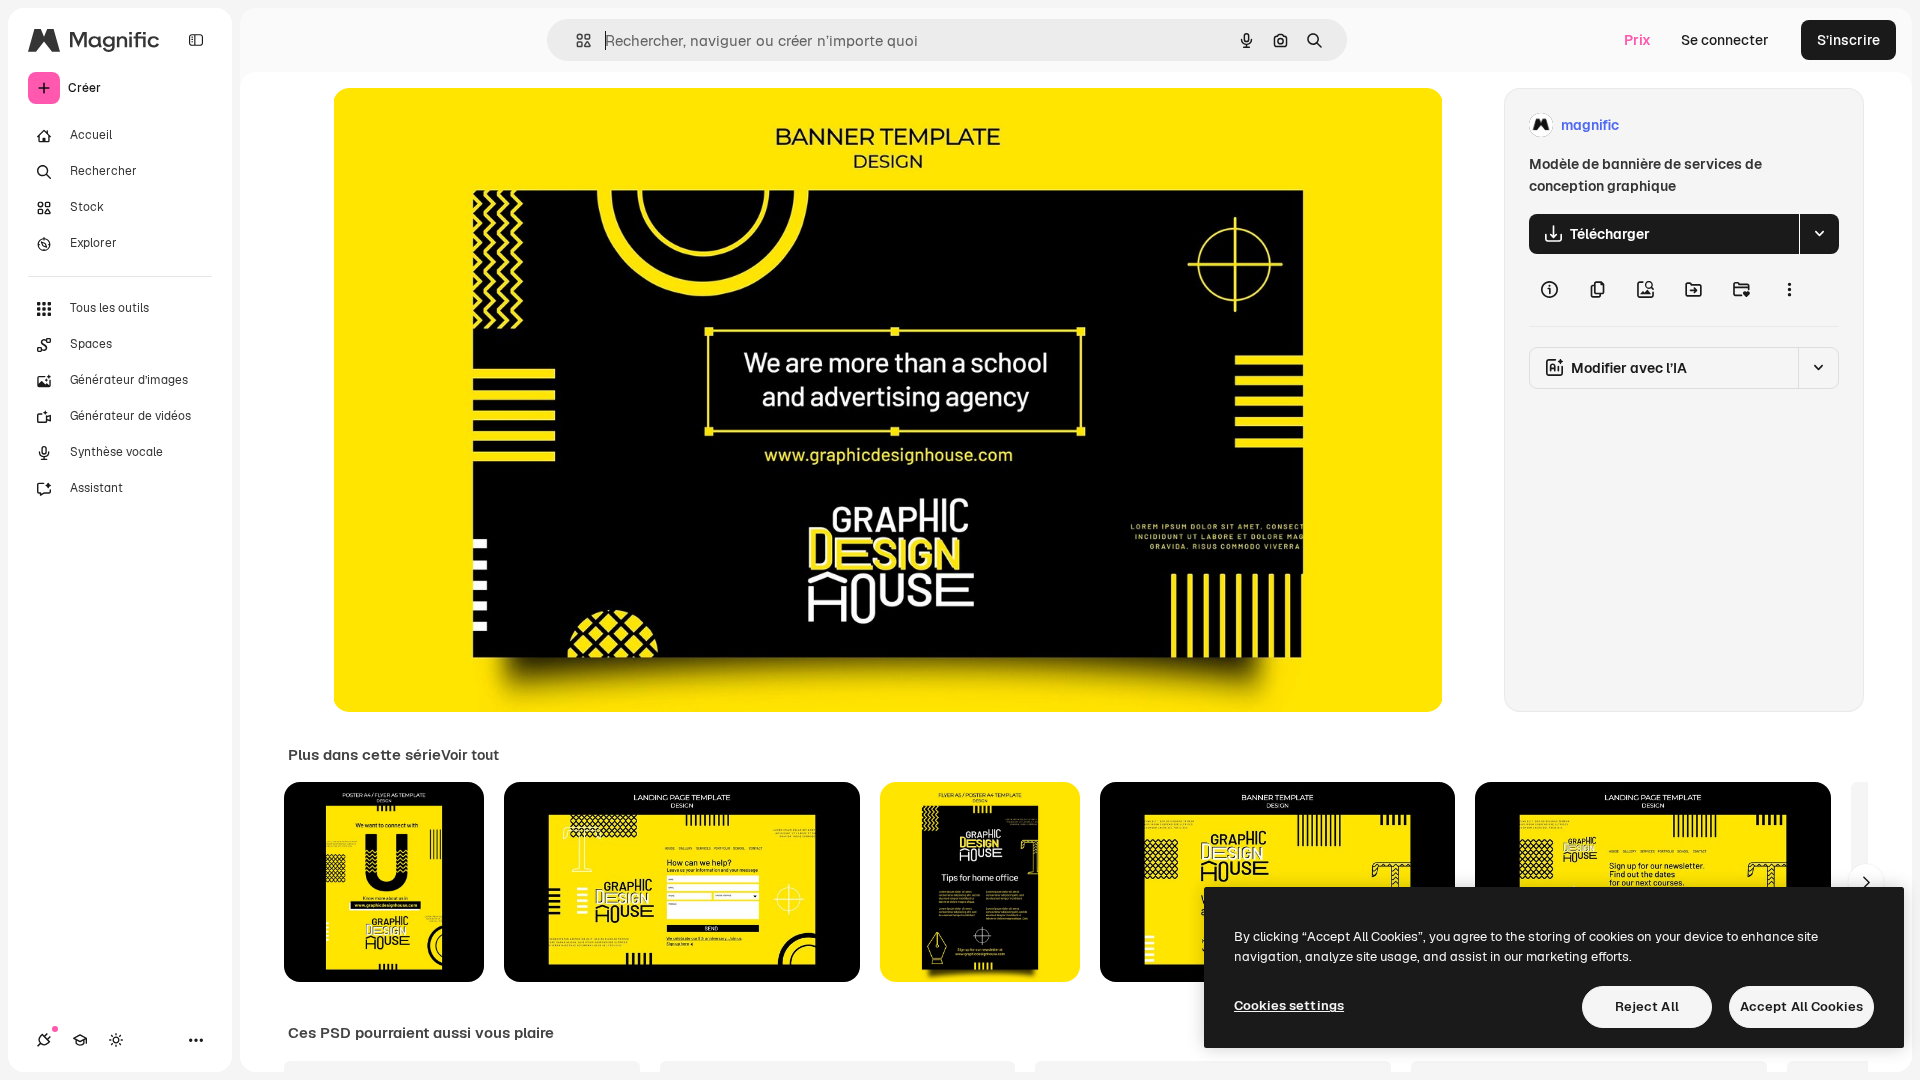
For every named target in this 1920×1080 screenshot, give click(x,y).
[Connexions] (44, 1040)
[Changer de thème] (116, 1040)
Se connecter (1725, 40)
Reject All (1647, 1006)
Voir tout (470, 755)
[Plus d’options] (1789, 290)
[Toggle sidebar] (196, 40)
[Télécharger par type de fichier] (1819, 234)
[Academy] (80, 1040)
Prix (1637, 40)
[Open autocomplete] (575, 40)
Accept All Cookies (1801, 1006)
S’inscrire (1848, 40)
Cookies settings (1289, 1005)
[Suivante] (1866, 882)
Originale (465, 125)
